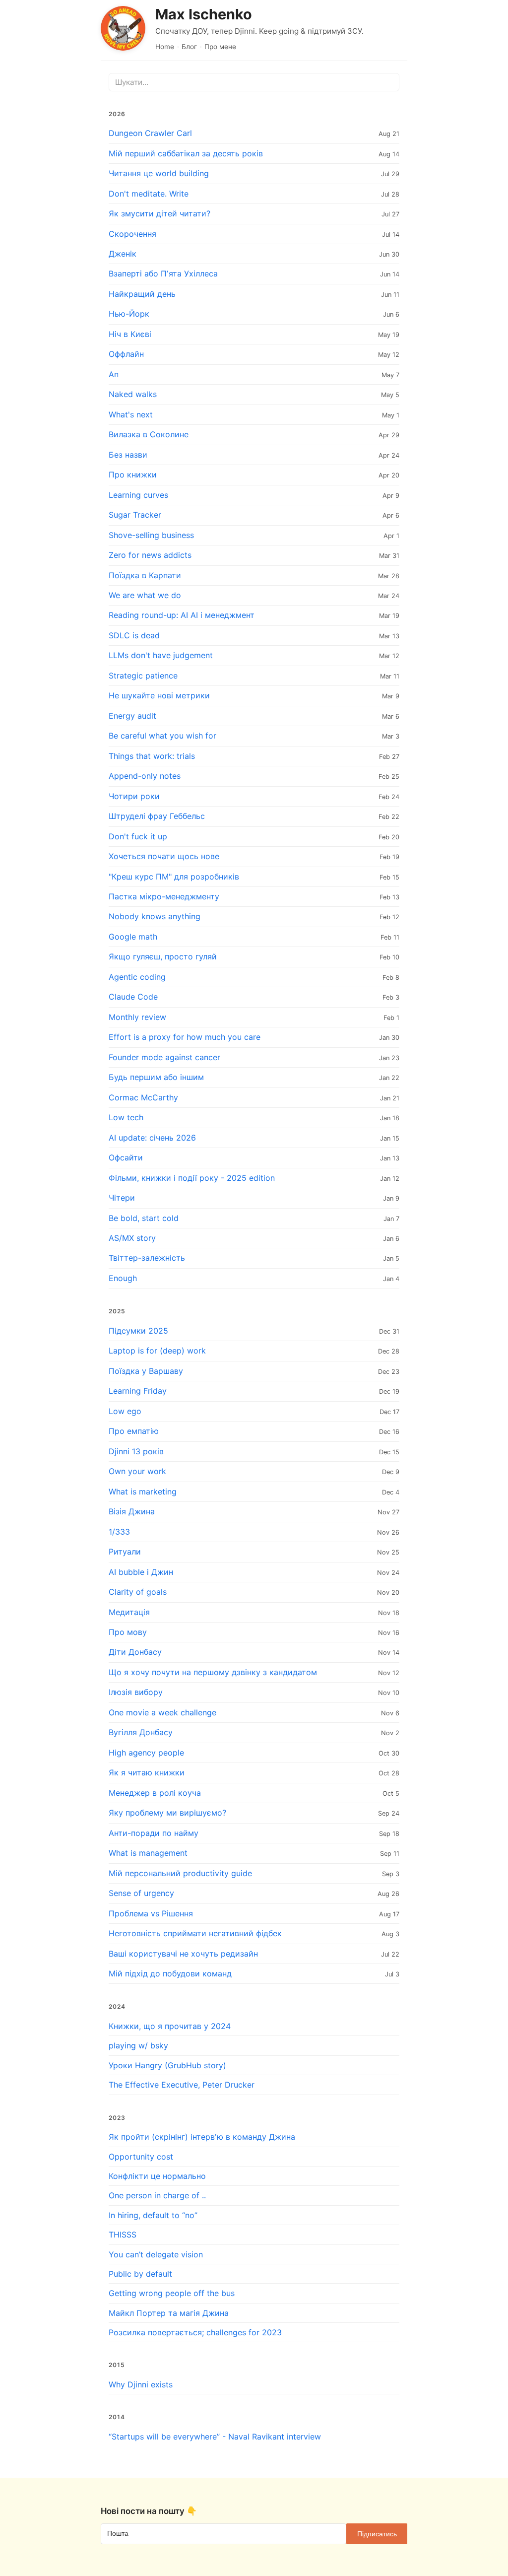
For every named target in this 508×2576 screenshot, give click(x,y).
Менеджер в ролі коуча (155, 1793)
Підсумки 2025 (138, 1331)
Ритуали (125, 1552)
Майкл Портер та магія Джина (169, 2313)
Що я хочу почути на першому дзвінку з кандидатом (213, 1672)
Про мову (128, 1632)
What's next (131, 414)
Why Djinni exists (141, 2384)
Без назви (128, 455)
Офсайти (126, 1157)
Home (165, 47)
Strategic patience (143, 676)
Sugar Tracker (135, 515)
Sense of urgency (141, 1893)
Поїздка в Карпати (145, 575)
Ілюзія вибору (136, 1692)
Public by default (140, 2274)
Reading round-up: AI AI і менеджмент (182, 615)
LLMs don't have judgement (161, 655)
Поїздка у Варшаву (146, 1371)
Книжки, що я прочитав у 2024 (170, 2026)
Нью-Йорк (129, 314)
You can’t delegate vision (156, 2254)
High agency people (146, 1753)
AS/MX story (132, 1238)
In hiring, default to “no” (153, 2215)
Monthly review (137, 1017)
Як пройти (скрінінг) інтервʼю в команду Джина (202, 2137)
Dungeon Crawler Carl (150, 133)
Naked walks (133, 394)
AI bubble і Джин (141, 1572)
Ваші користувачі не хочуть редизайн (183, 1954)
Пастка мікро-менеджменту (164, 896)
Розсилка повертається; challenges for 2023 (195, 2332)
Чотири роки (134, 796)
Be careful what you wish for (162, 736)
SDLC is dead (134, 635)
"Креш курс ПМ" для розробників (174, 877)
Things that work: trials (152, 756)
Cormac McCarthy (143, 1097)
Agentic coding (137, 977)
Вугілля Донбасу (141, 1732)
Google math (133, 937)
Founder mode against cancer (164, 1057)
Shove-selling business (151, 535)
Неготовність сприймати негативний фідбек (195, 1933)
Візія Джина (132, 1511)
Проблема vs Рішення (151, 1913)
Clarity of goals (138, 1592)
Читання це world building (159, 173)
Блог (189, 47)
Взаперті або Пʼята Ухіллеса (163, 273)
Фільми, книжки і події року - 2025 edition (192, 1178)
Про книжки (133, 475)
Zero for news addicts (150, 555)
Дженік (123, 254)
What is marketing (143, 1491)
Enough (123, 1278)
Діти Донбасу (135, 1652)
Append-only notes (145, 776)
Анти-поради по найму (154, 1833)
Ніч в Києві (130, 334)
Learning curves (138, 495)
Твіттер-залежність (147, 1258)
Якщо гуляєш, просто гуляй (163, 956)
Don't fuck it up (138, 836)
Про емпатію (134, 1431)
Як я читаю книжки (147, 1772)
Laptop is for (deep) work (157, 1351)
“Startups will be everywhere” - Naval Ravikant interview (215, 2437)
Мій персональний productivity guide (180, 1873)
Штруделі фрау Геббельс (157, 816)
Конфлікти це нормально (157, 2176)
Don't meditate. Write (149, 194)
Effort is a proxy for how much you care (185, 1037)
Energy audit (132, 716)
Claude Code (133, 997)
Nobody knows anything (155, 916)
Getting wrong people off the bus (172, 2293)
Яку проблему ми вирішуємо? (167, 1813)
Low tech (126, 1117)
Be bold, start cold (144, 1218)
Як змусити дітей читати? (159, 213)
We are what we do (145, 595)
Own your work (137, 1471)
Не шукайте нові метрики (159, 695)
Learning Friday (138, 1391)
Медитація (129, 1612)
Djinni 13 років (136, 1451)
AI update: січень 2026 (152, 1138)
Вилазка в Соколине (149, 434)
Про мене (220, 47)
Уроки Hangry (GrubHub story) (167, 2065)
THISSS (123, 2235)
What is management (148, 1853)
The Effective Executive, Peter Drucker (182, 2085)
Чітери (122, 1198)
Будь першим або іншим (156, 1077)
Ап (114, 374)
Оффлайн (126, 354)
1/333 (119, 1532)
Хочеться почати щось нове (164, 856)
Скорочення (132, 234)
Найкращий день (142, 294)
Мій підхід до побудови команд (170, 1973)
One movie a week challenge (162, 1712)
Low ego (125, 1411)
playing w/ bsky (138, 2045)
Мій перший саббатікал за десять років (186, 153)
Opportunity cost (141, 2157)
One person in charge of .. (157, 2195)
